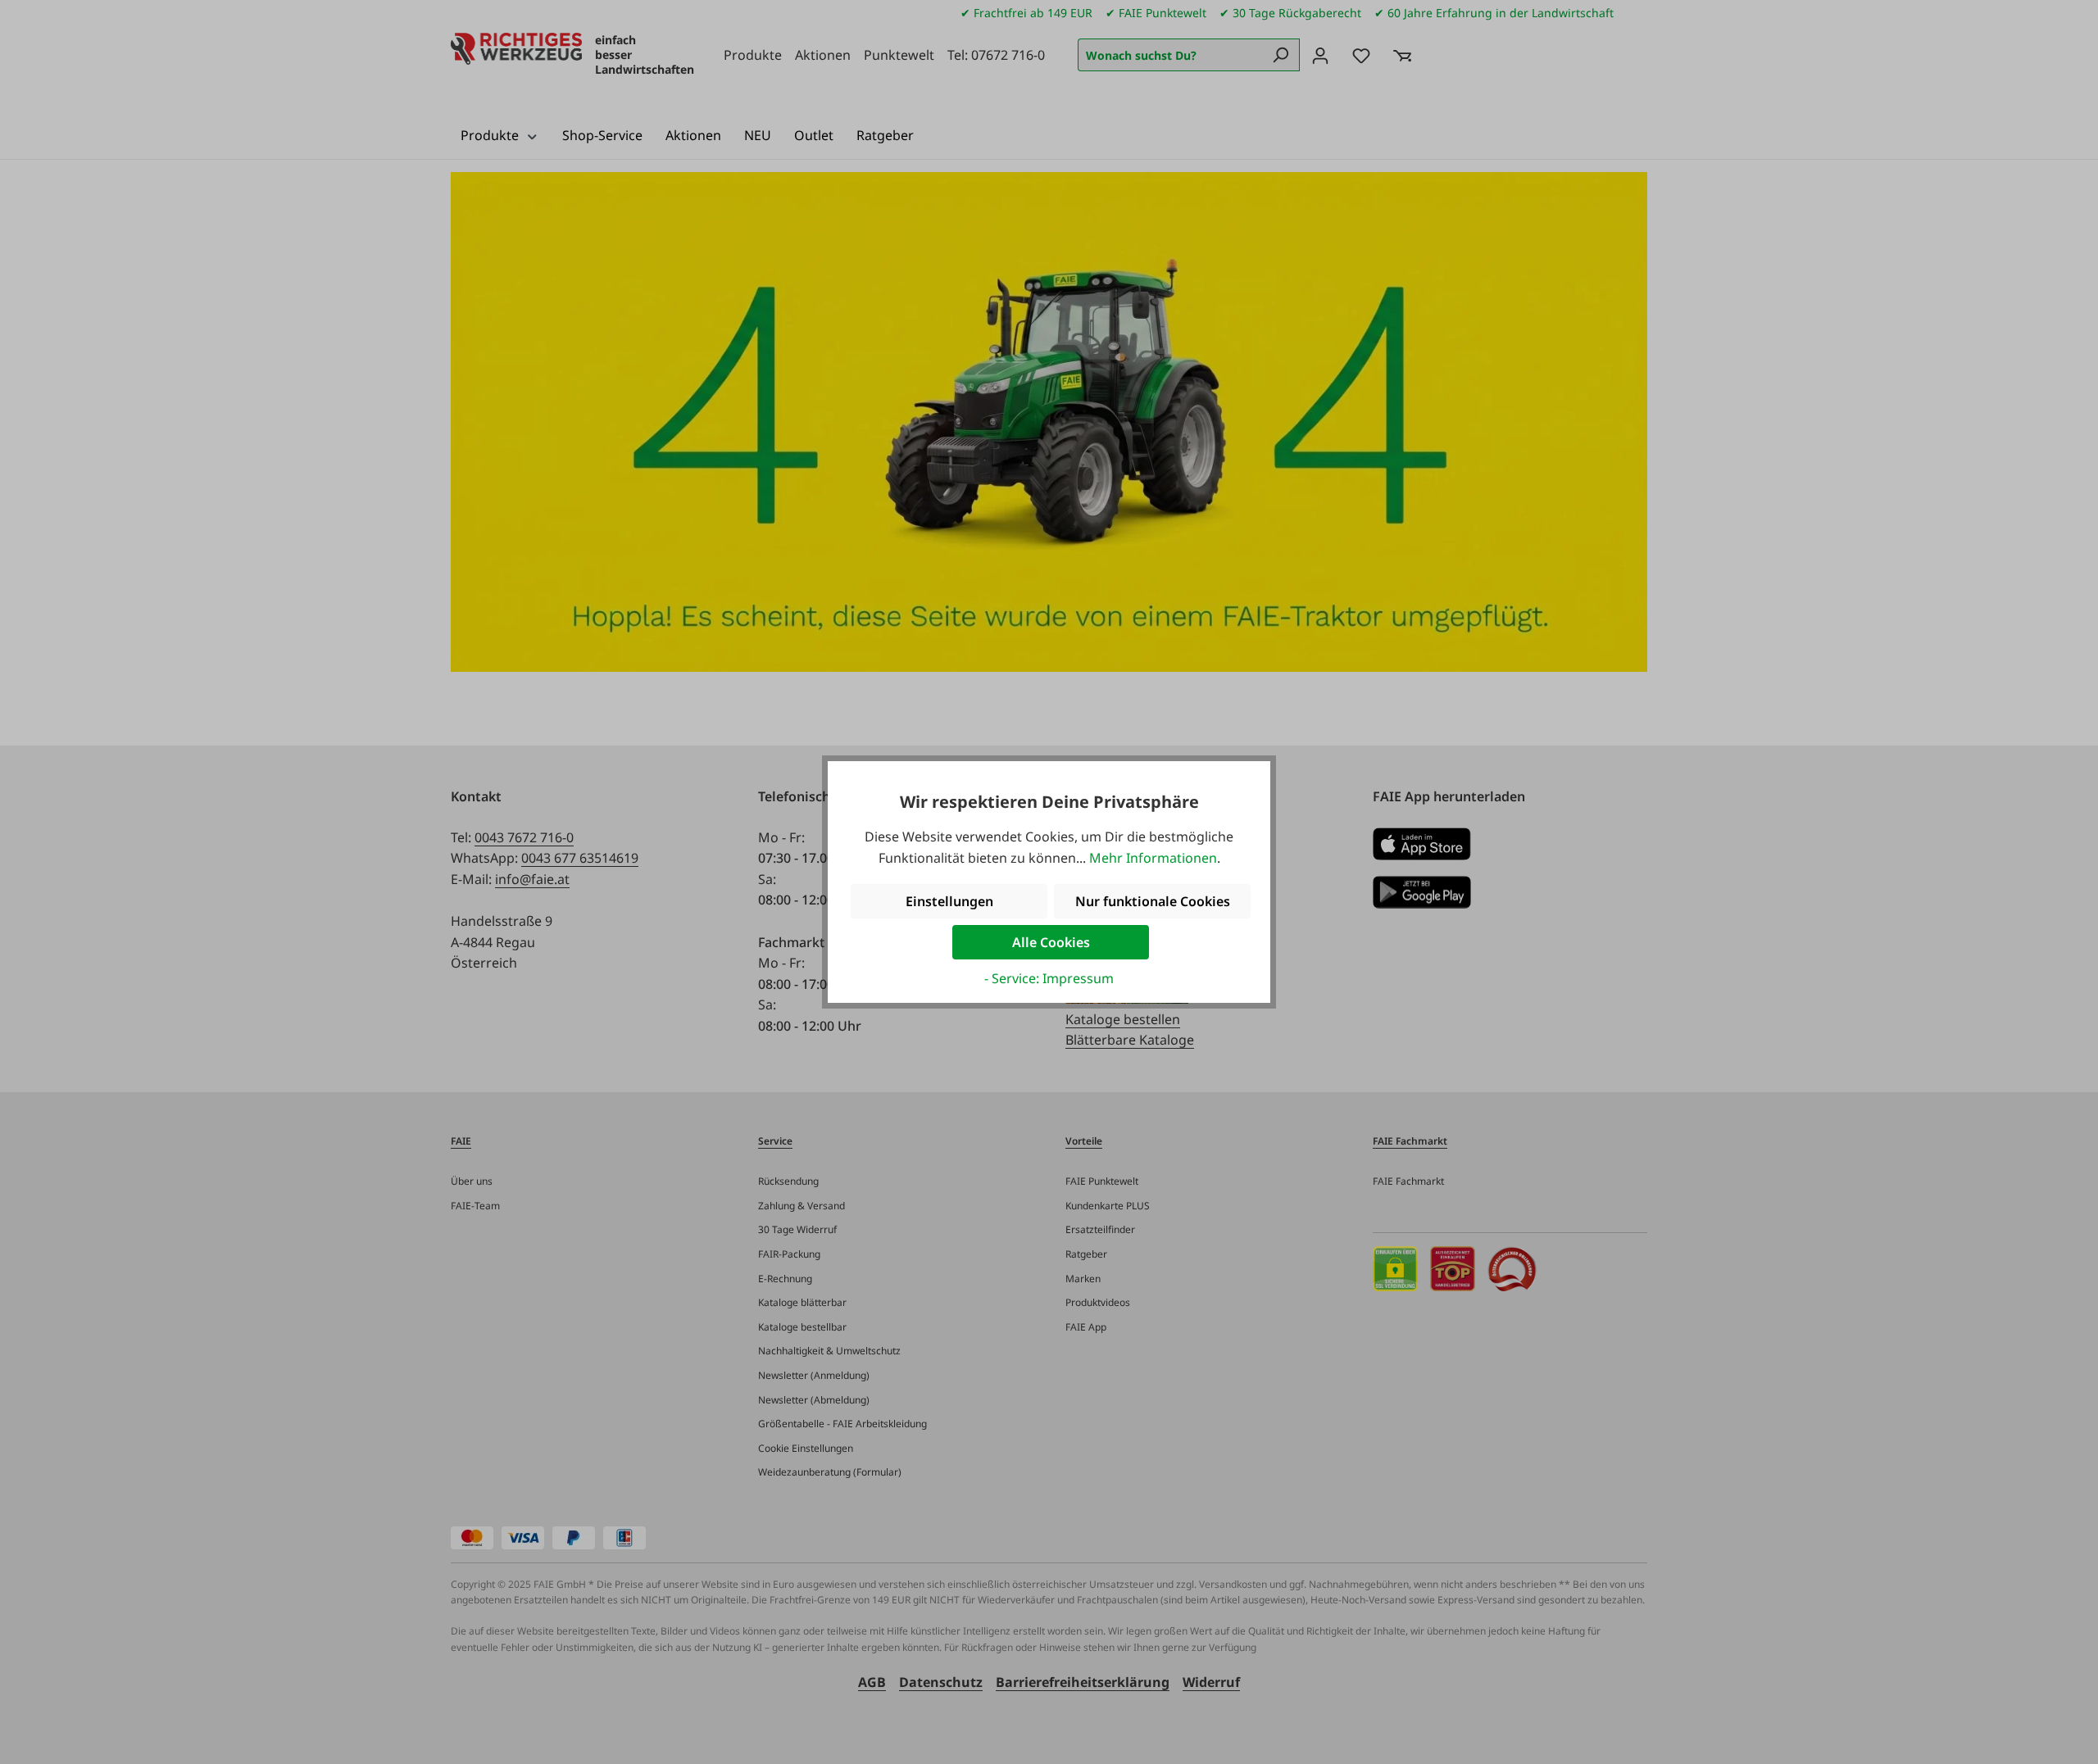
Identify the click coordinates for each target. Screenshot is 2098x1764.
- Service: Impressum (1049, 978)
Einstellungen (949, 901)
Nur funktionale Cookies (1153, 901)
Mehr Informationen (1153, 858)
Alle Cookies (1051, 942)
